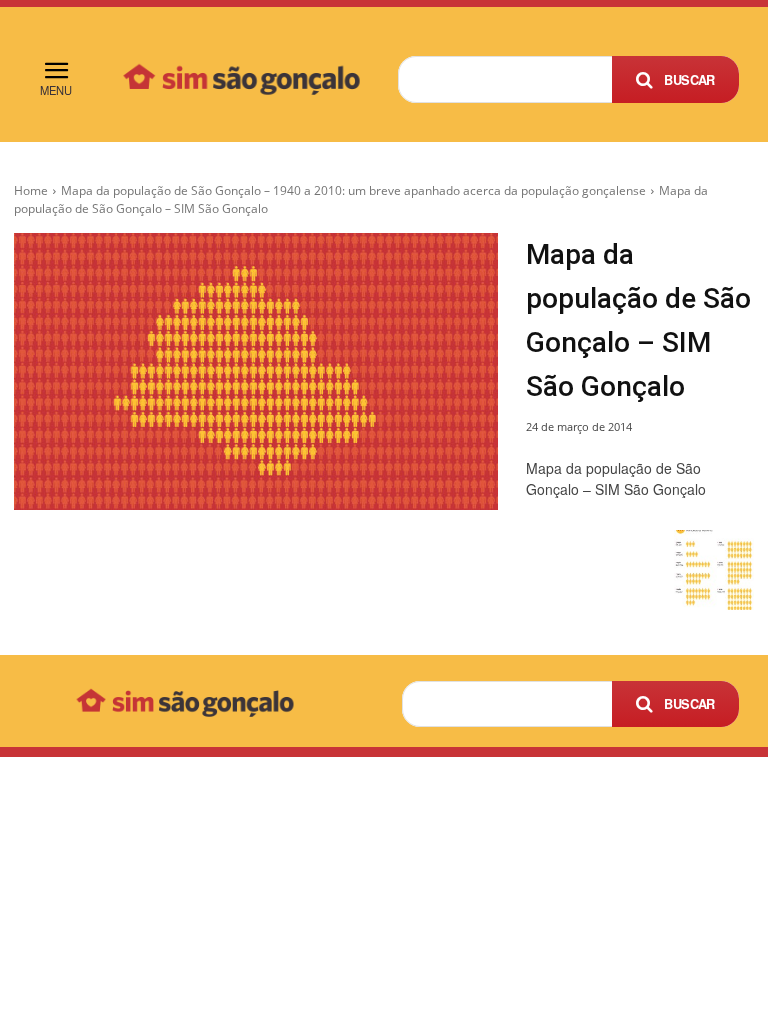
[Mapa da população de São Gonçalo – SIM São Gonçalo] (256, 371)
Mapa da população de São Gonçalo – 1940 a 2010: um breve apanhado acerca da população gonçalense (353, 190)
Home (31, 190)
